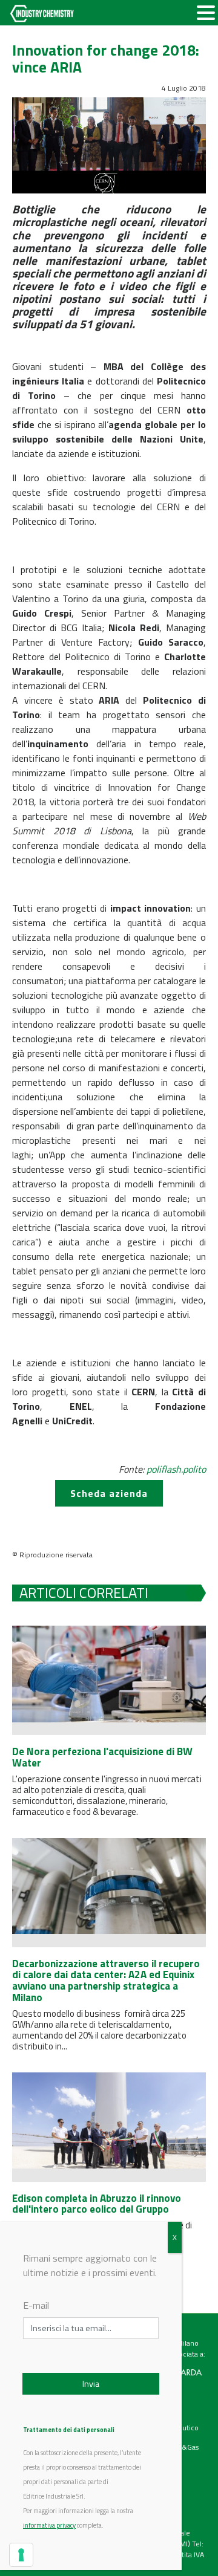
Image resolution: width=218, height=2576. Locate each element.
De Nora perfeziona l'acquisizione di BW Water (102, 1757)
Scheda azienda (109, 1493)
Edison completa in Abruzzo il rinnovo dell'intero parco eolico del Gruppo (97, 2204)
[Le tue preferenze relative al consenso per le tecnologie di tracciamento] (21, 2555)
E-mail (36, 2305)
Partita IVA (188, 2555)
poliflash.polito (176, 1469)
